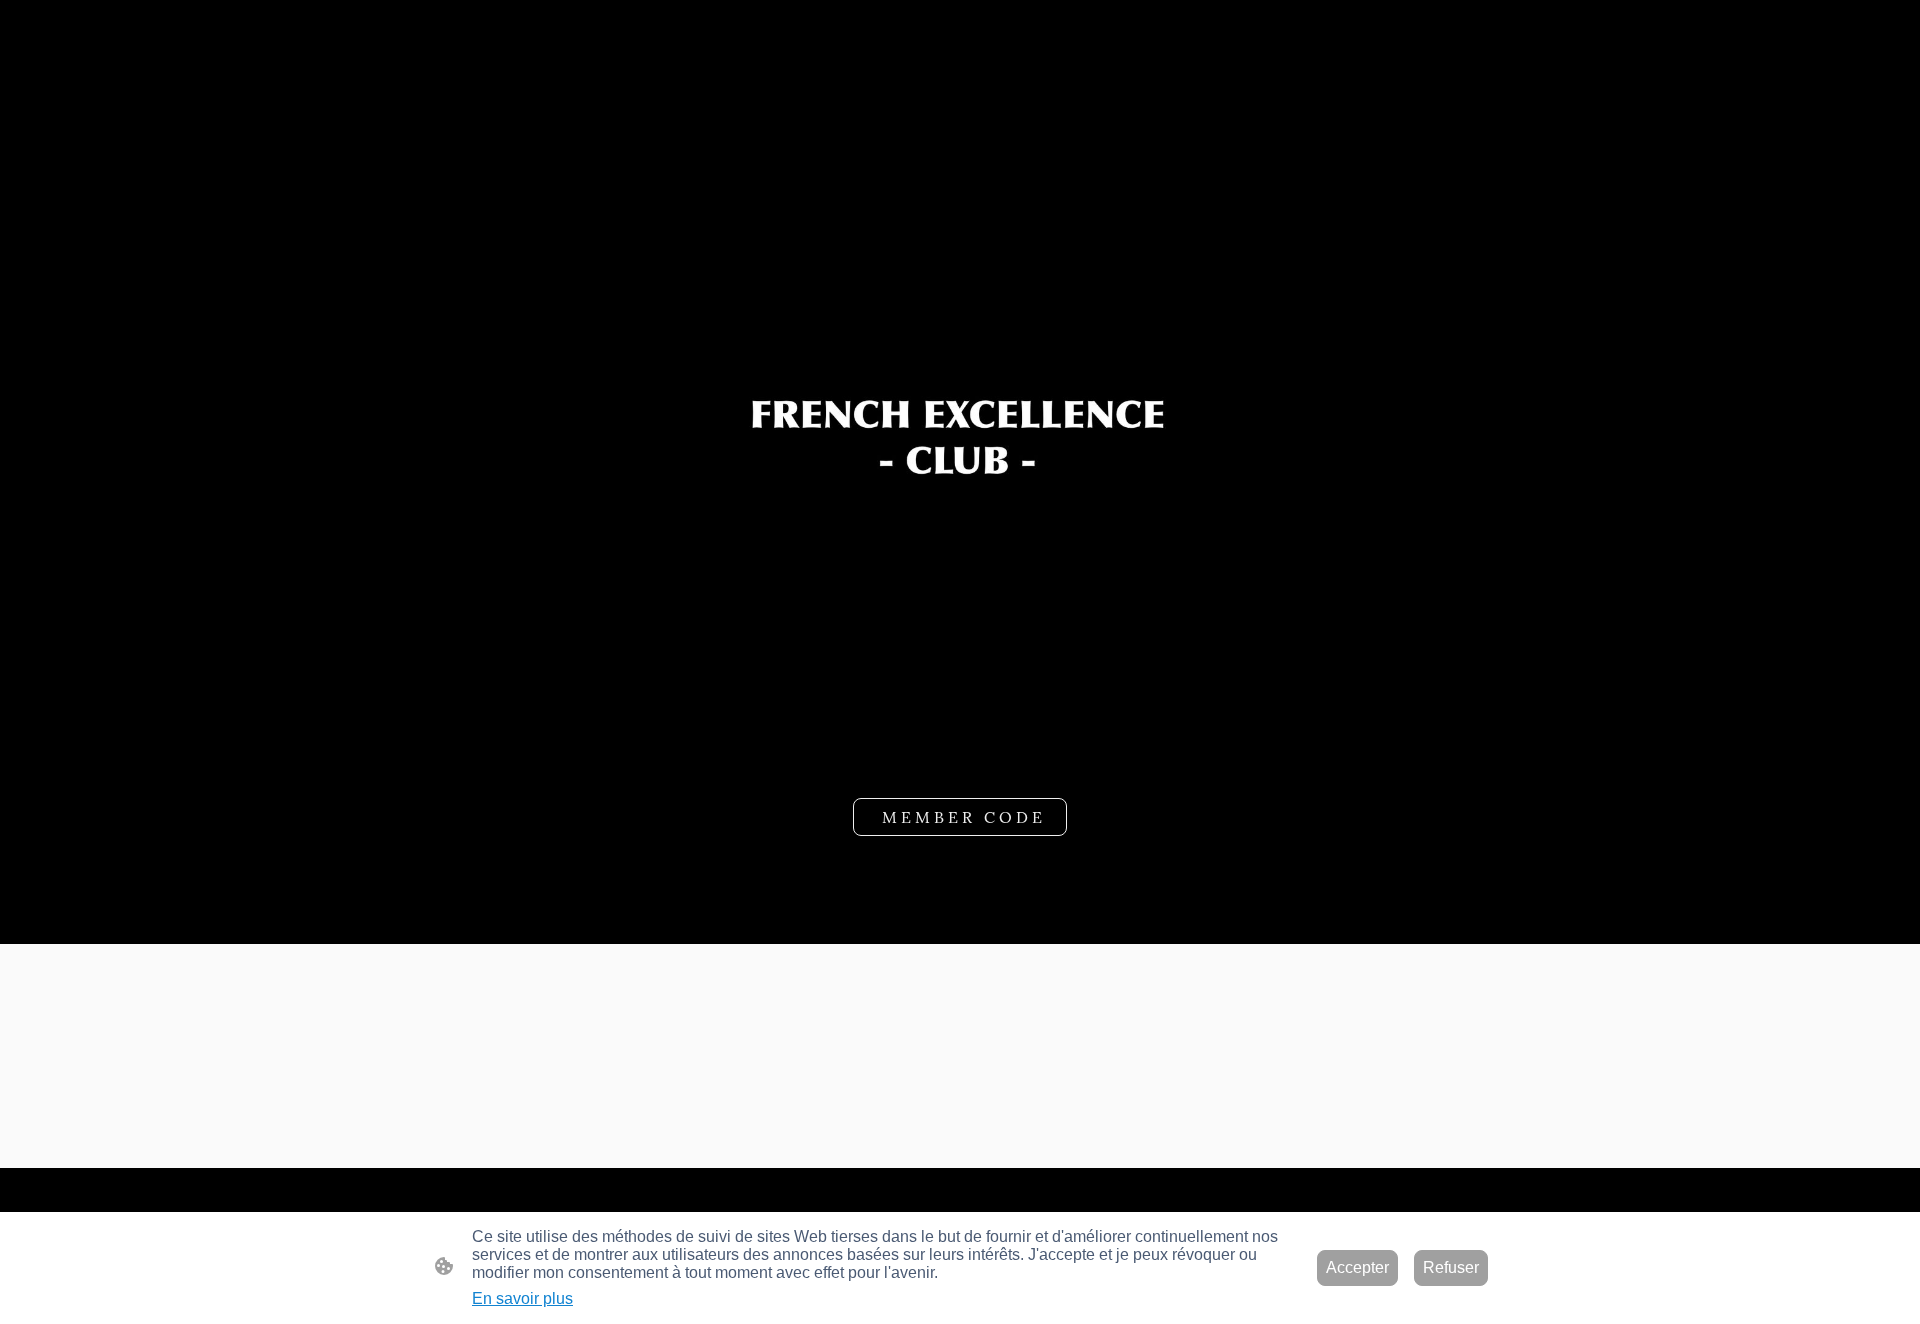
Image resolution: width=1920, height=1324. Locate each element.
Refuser (1451, 1267)
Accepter (1357, 1267)
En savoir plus (522, 1298)
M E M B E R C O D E (960, 817)
